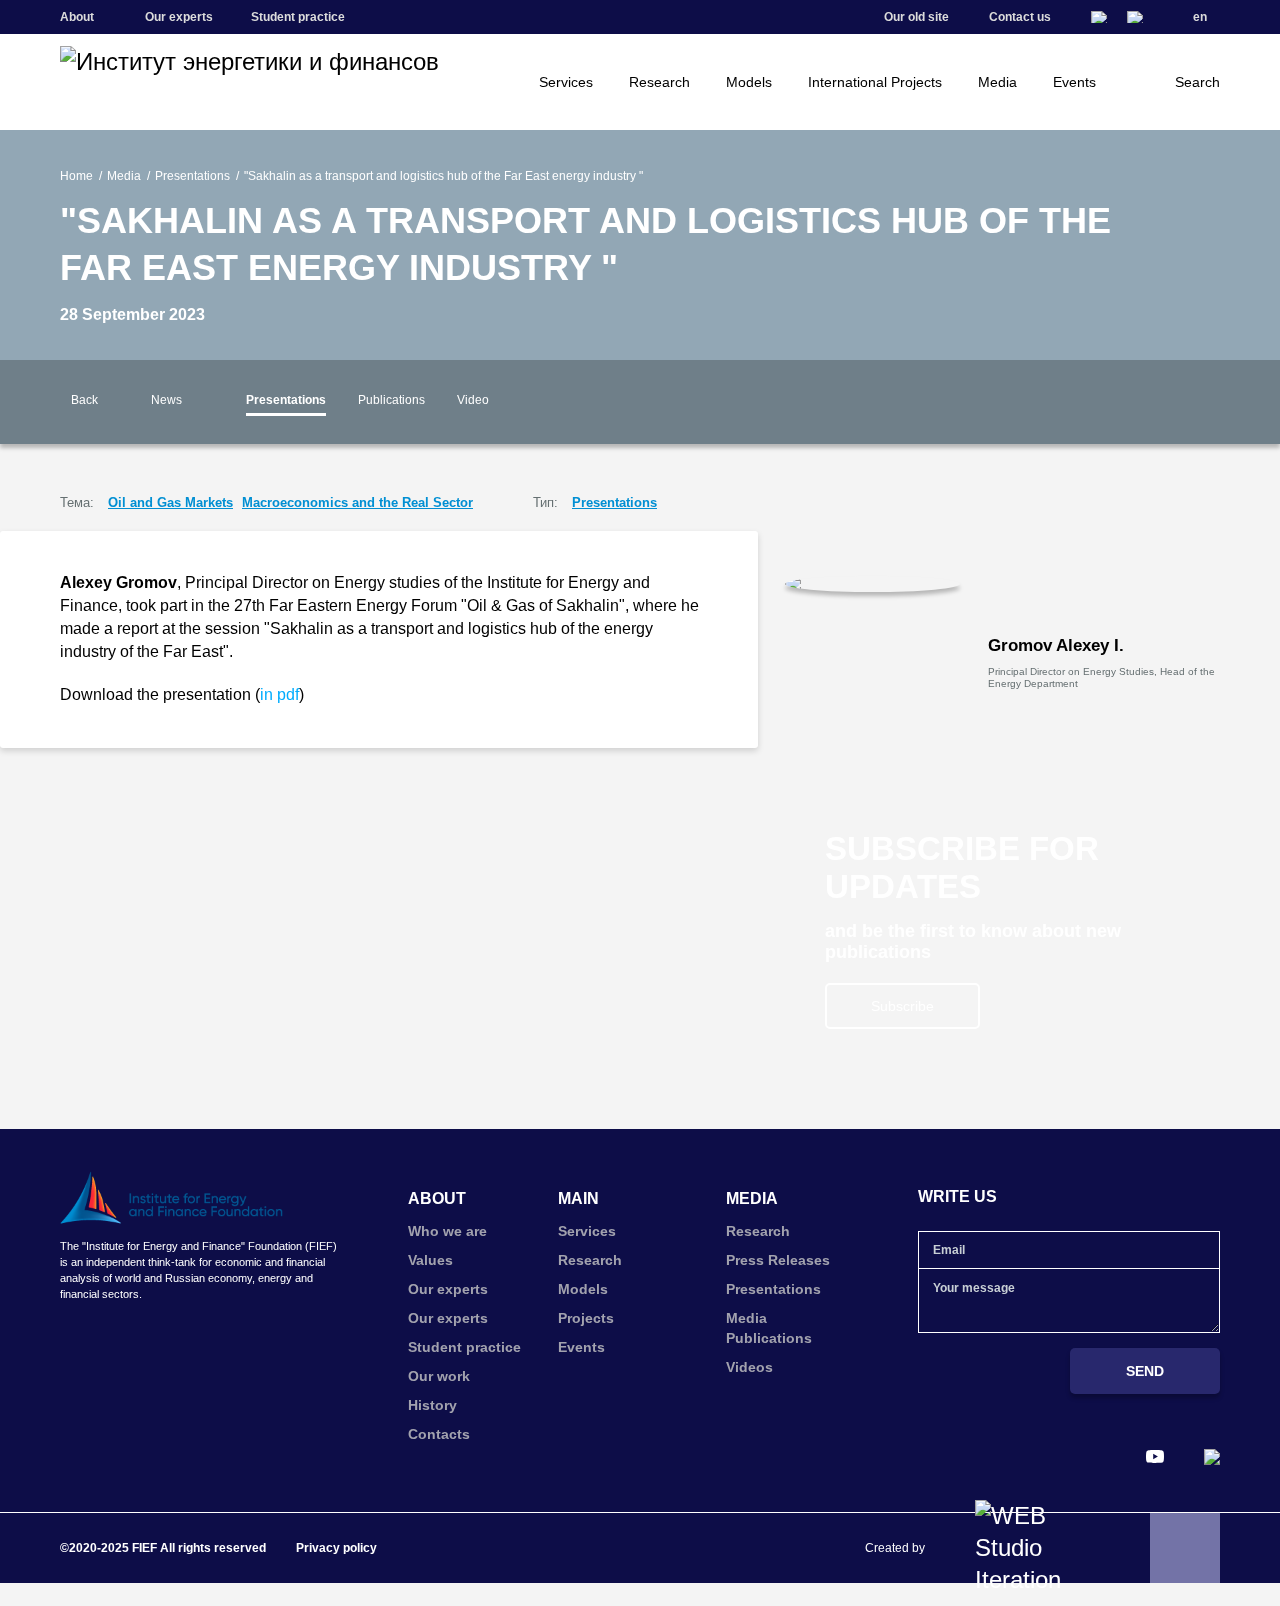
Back (84, 400)
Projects (586, 1318)
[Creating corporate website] (1027, 1548)
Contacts (439, 1434)
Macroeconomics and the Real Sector (357, 502)
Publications (391, 400)
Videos (749, 1367)
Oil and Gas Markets (170, 502)
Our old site (916, 17)
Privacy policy (336, 1548)
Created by (895, 1548)
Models (749, 82)
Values (430, 1260)
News (166, 400)
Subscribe (902, 1006)
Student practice (298, 17)
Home (76, 176)
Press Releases (778, 1260)
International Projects (875, 82)
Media (997, 82)
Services (566, 82)
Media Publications (769, 1328)
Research (659, 82)
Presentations (192, 176)
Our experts (179, 17)
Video (473, 400)
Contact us (1020, 17)
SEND (1145, 1371)
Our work (439, 1376)
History (432, 1405)
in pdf (279, 694)
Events (1074, 82)
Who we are (447, 1231)
